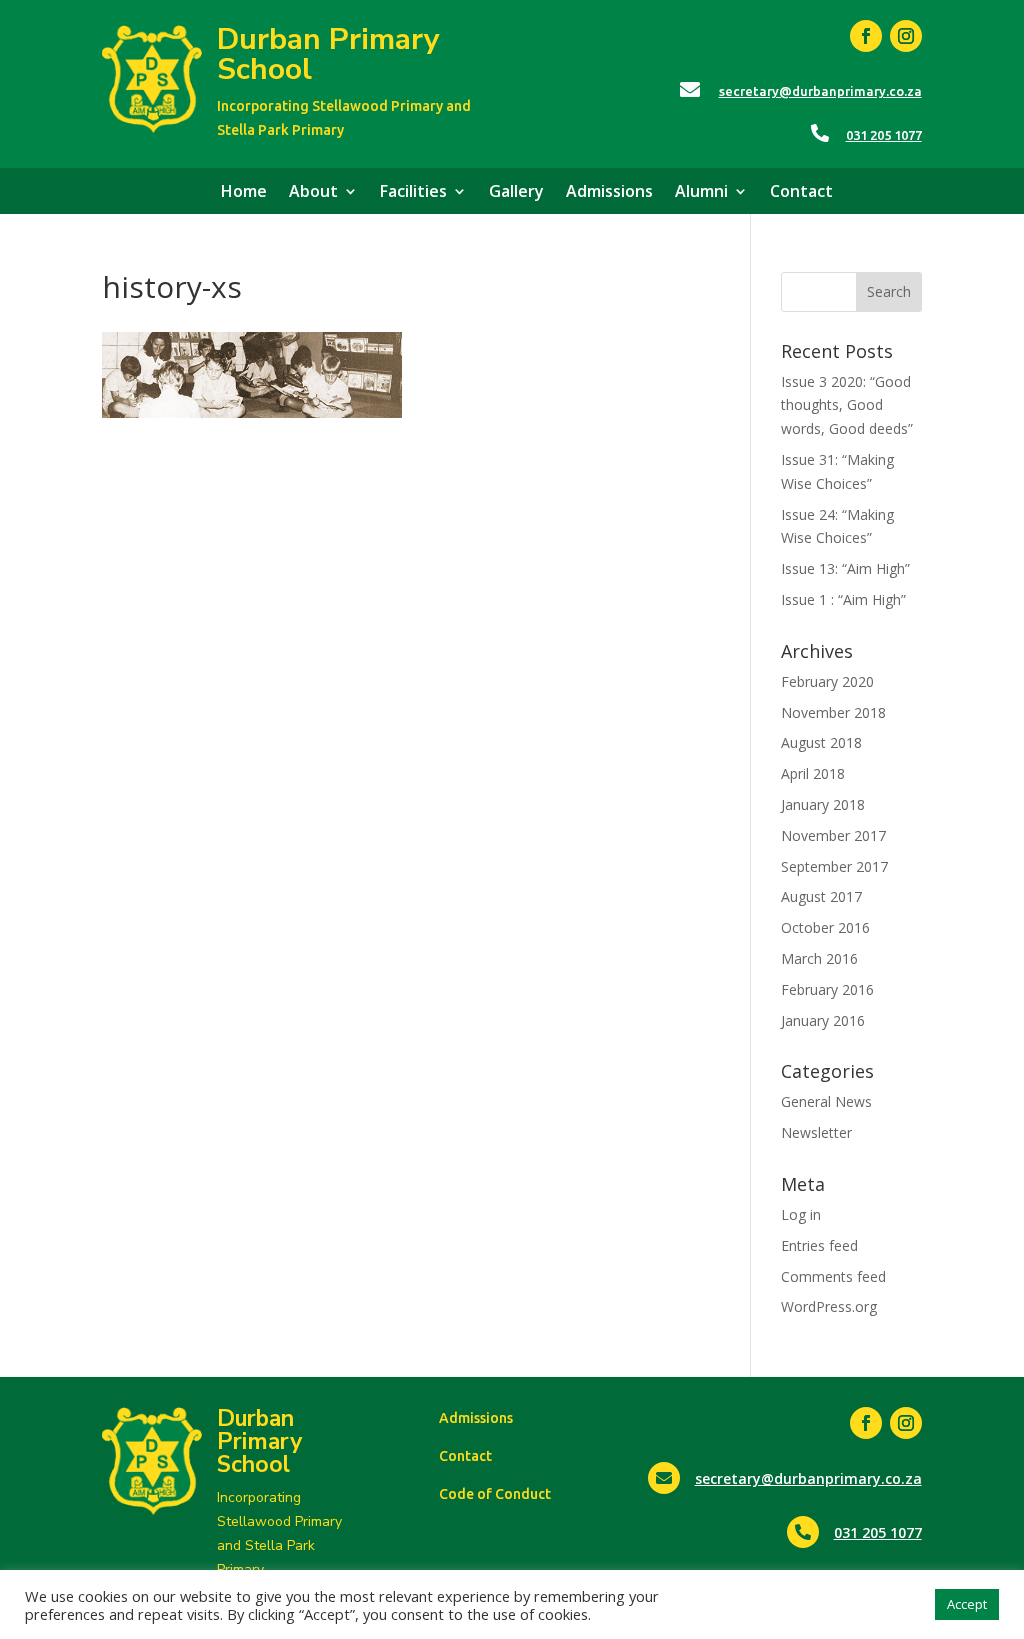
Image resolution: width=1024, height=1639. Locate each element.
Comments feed (833, 1276)
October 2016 (825, 927)
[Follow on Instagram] (906, 36)
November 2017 (833, 835)
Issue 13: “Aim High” (845, 568)
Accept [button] (967, 1604)
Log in (801, 1214)
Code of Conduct (495, 1494)
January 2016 (823, 1020)
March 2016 (819, 958)
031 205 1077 (884, 135)
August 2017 (821, 896)
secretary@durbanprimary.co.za (820, 91)
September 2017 (834, 866)
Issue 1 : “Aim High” (843, 599)
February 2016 (827, 989)
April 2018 (813, 773)
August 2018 (821, 742)
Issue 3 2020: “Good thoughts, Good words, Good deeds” (847, 405)
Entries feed (819, 1245)
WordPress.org (829, 1306)
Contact (801, 193)
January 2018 (823, 804)
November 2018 (833, 712)
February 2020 (827, 681)
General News (826, 1101)
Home (244, 193)
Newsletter (816, 1132)
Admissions (609, 193)
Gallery (516, 193)
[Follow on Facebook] (866, 36)
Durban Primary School (328, 54)
